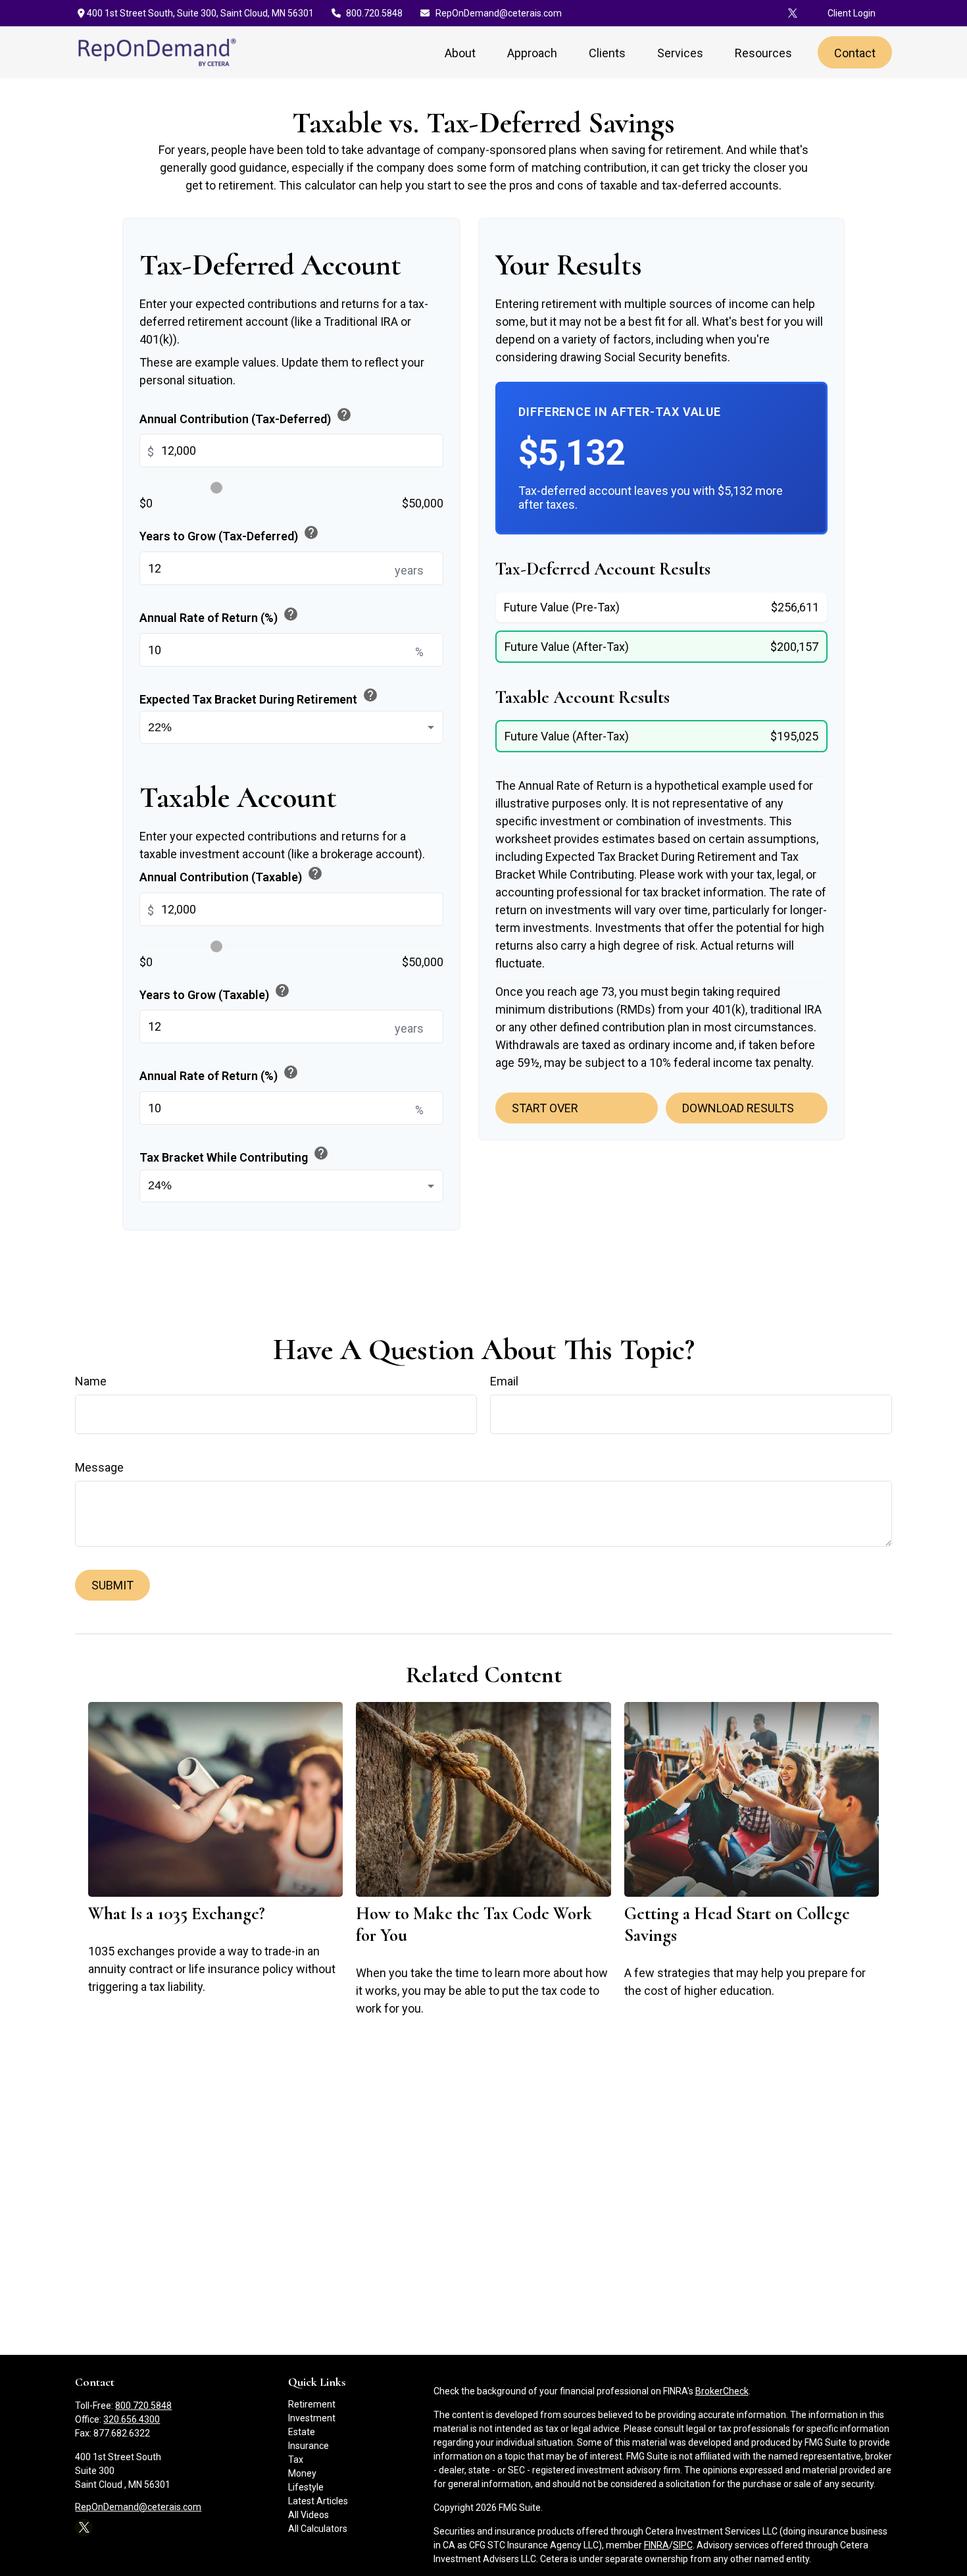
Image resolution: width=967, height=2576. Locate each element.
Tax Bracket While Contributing (234, 1155)
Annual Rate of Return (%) (219, 615)
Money (302, 2473)
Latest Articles (318, 2501)
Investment (312, 2418)
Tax (296, 2460)
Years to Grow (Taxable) (215, 992)
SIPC (683, 2545)
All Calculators (318, 2529)
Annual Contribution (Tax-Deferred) (246, 416)
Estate (302, 2432)
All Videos (309, 2515)
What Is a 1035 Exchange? (177, 1914)
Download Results (738, 1108)
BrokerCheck (722, 2391)
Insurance (309, 2446)
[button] (460, 52)
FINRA (657, 2545)
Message (99, 1467)
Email (504, 1381)
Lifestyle (306, 2487)
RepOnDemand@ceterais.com (499, 13)
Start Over (545, 1108)
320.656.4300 (132, 2419)
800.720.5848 (374, 13)
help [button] (344, 415)
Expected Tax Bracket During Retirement (259, 696)
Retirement (312, 2404)
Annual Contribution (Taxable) (231, 875)
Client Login (852, 13)
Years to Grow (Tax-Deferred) (229, 534)
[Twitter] (793, 13)
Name (91, 1381)
